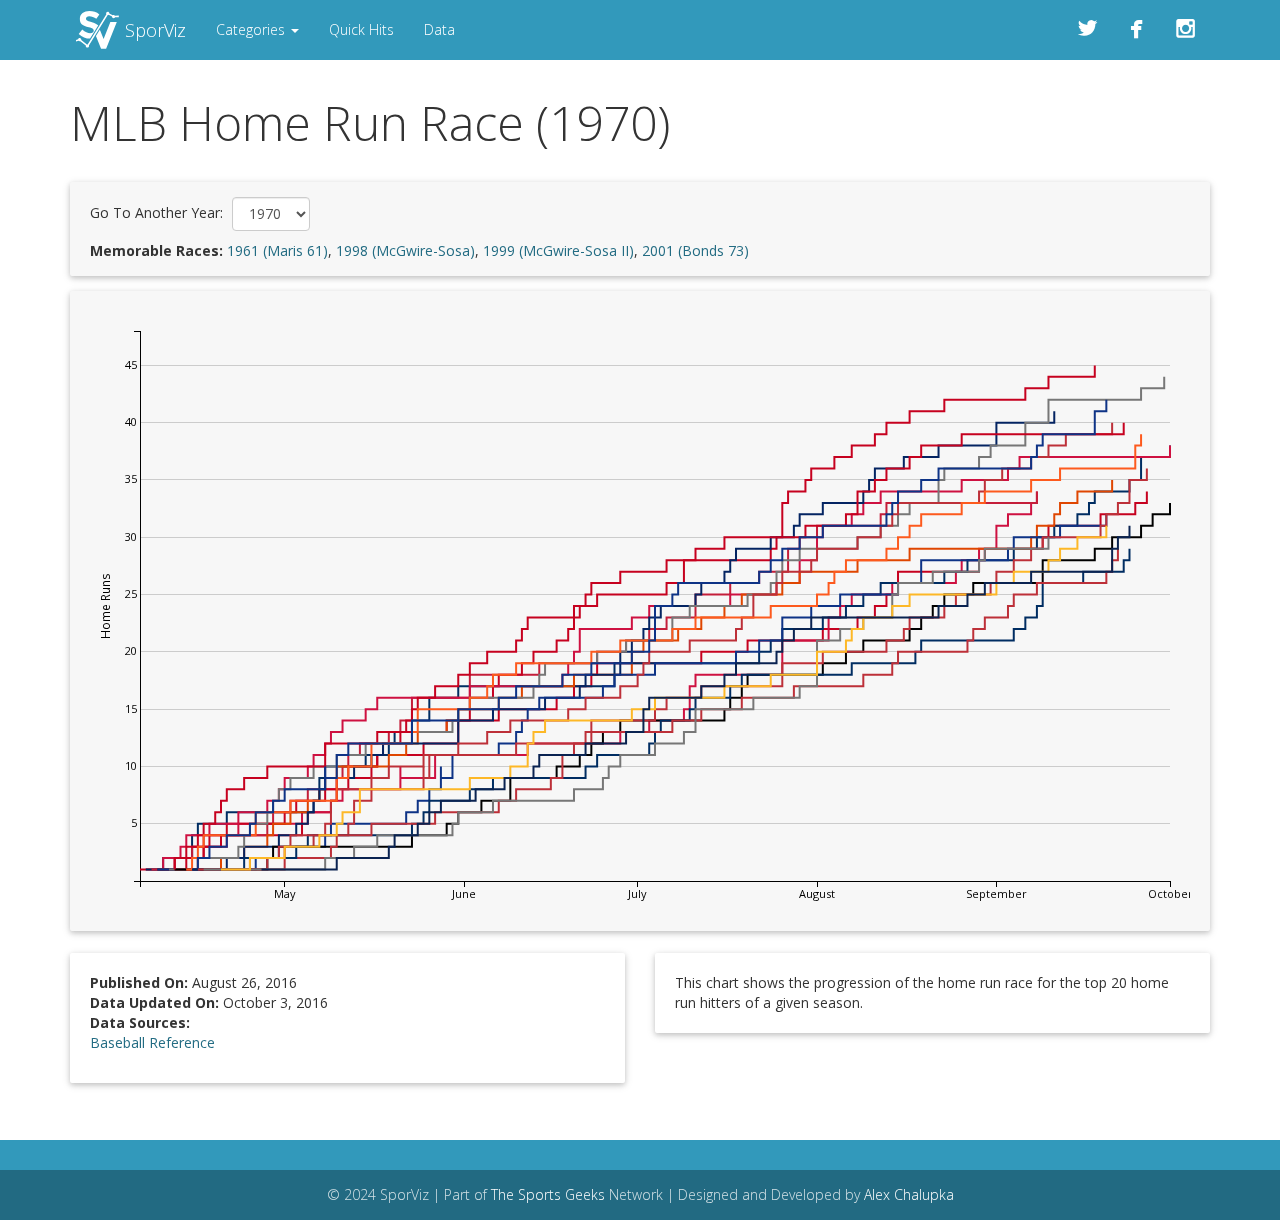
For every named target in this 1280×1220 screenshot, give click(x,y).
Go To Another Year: (156, 212)
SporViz (155, 30)
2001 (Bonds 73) (695, 250)
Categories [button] (252, 29)
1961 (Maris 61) (277, 250)
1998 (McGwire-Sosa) (405, 250)
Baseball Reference (152, 1042)
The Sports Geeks (548, 1194)
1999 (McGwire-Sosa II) (558, 250)
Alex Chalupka (909, 1194)
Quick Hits (361, 29)
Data (439, 29)
